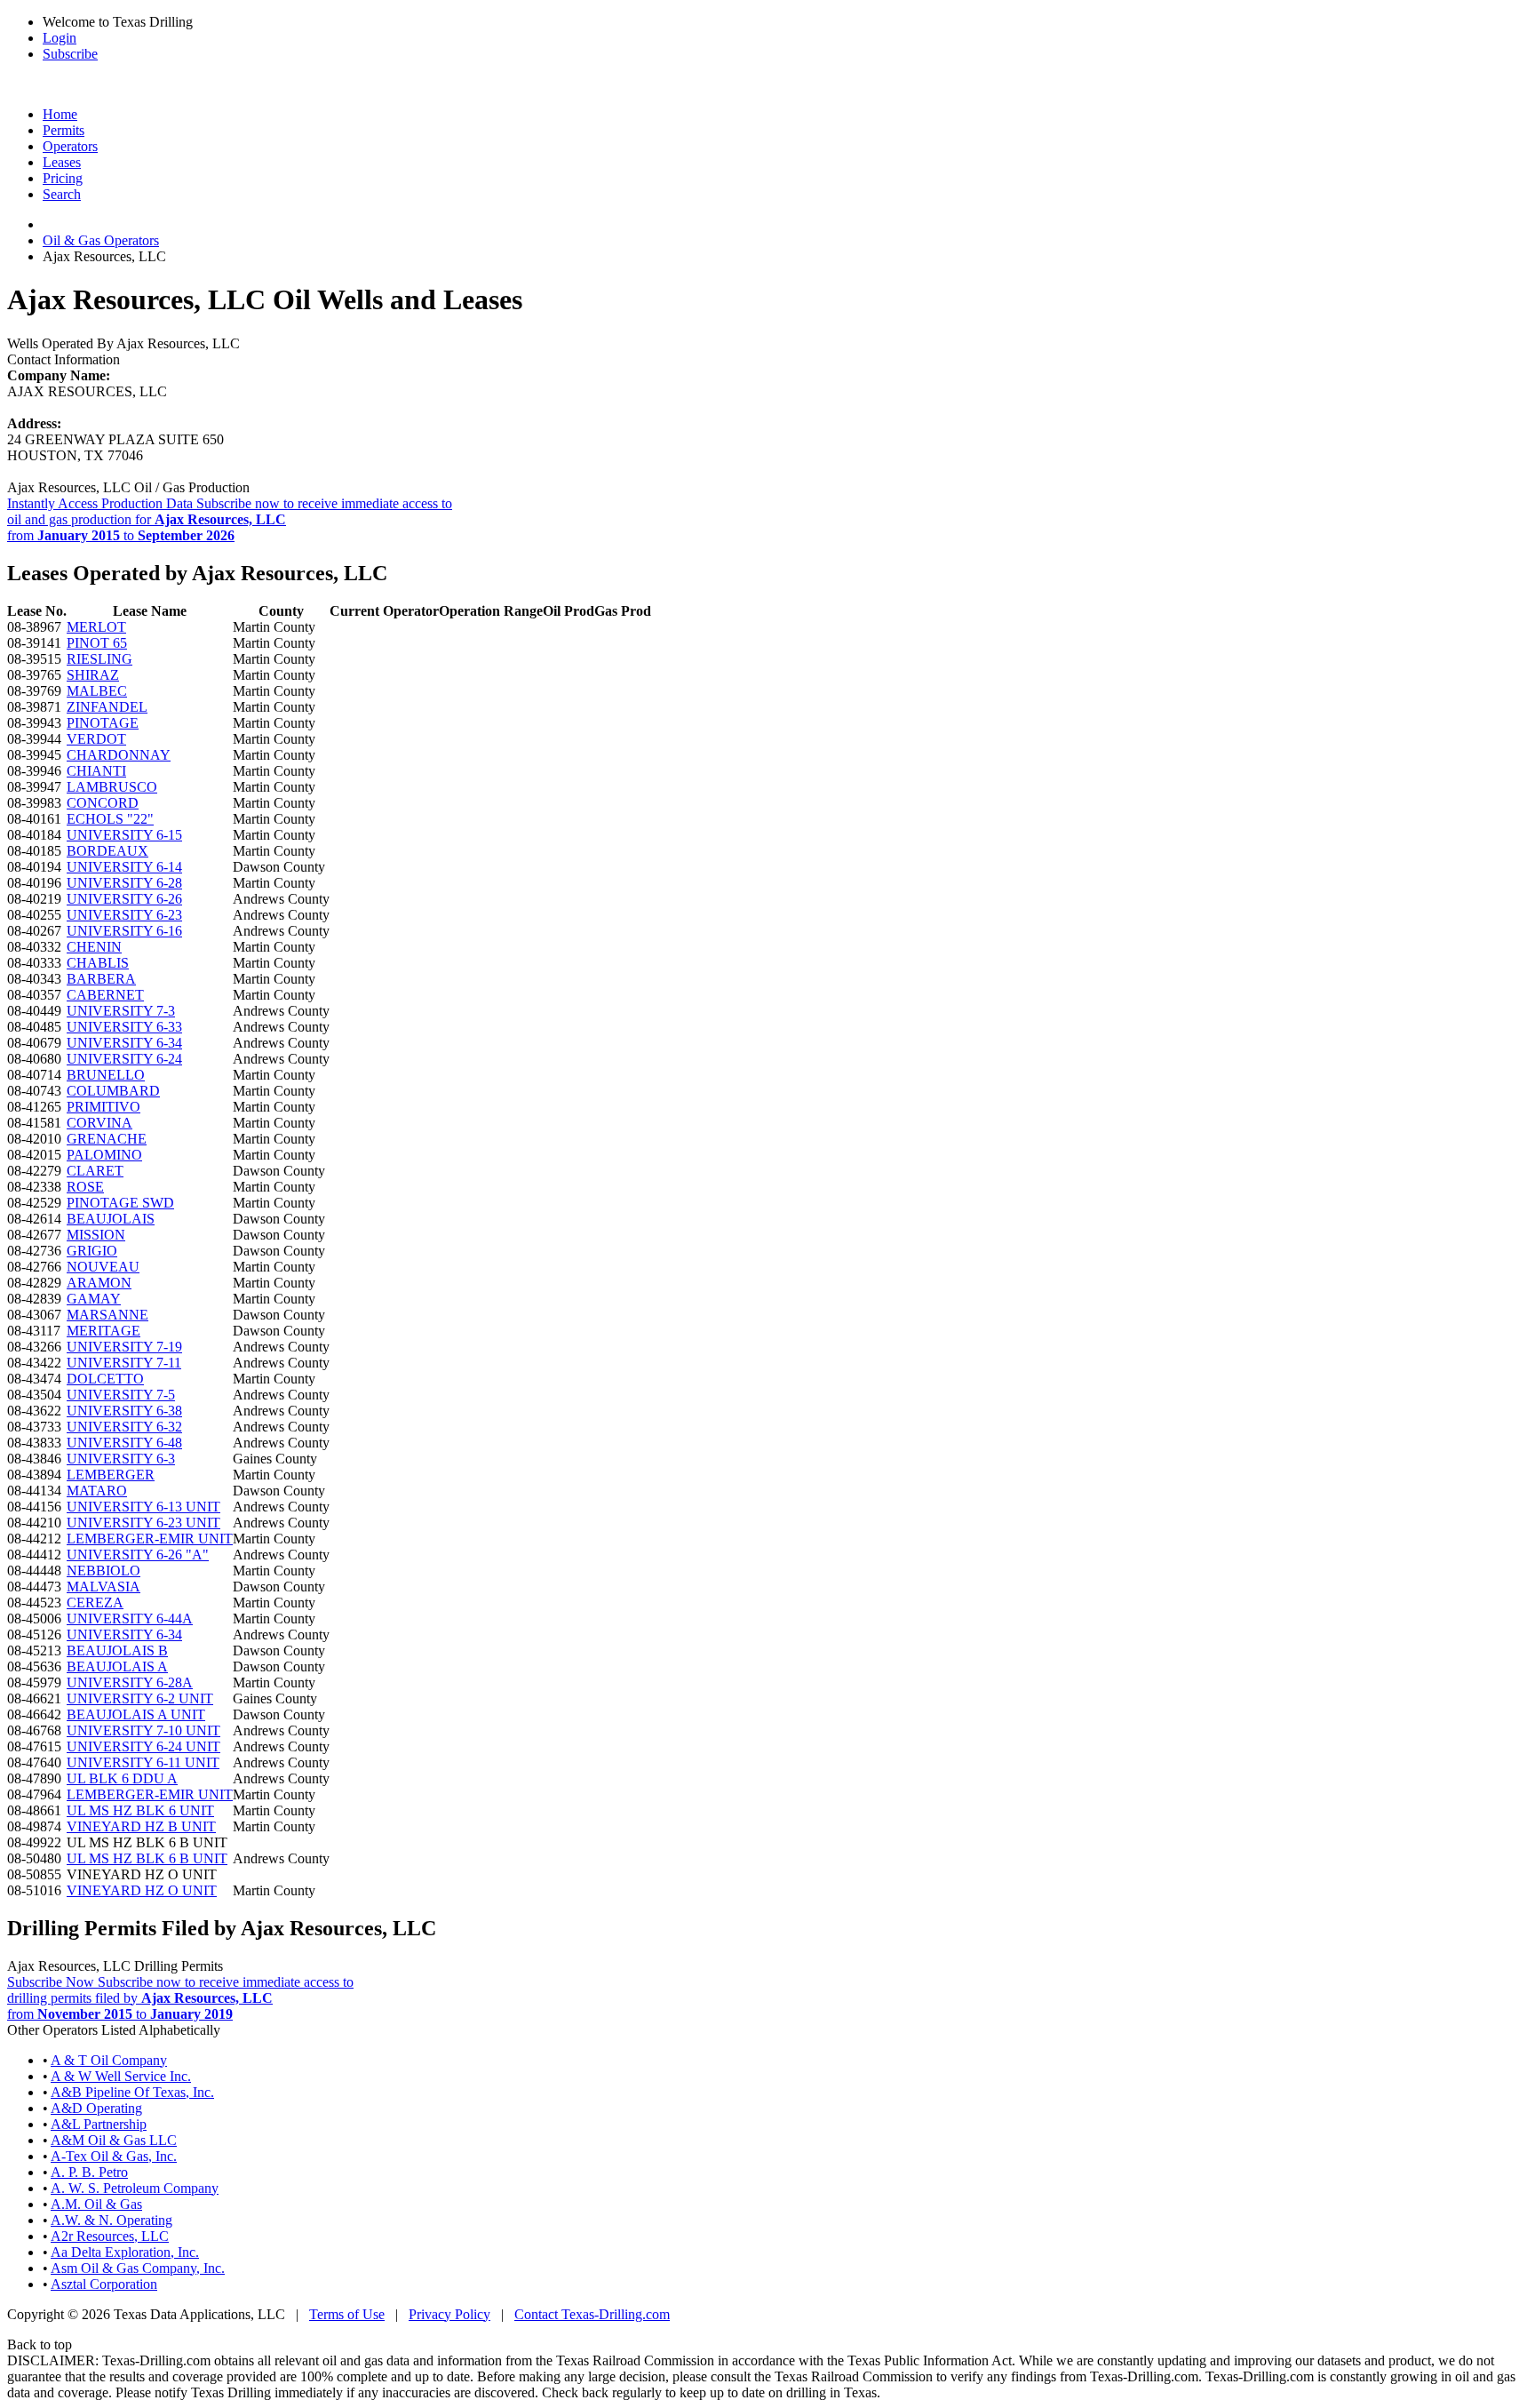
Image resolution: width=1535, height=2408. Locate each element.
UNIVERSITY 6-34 (124, 1043)
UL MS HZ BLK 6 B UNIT (147, 1858)
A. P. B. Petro (89, 2172)
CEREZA (95, 1603)
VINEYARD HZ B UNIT (141, 1826)
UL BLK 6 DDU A (122, 1778)
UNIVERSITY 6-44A (130, 1619)
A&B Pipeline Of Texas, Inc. (132, 2092)
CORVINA (99, 1123)
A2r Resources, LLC (110, 2236)
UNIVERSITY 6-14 (124, 867)
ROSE (85, 1187)
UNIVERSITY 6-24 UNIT (143, 1746)
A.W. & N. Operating (111, 2220)
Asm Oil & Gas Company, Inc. (138, 2268)
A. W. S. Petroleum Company (135, 2188)
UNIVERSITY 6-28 (124, 883)
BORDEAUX (107, 851)
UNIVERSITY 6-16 (124, 931)
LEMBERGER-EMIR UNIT (150, 1539)
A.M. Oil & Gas (96, 2204)
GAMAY (94, 1299)
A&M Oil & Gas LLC (114, 2140)
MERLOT (96, 627)
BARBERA (101, 979)
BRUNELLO (106, 1075)
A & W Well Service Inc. (121, 2076)
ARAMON (99, 1283)
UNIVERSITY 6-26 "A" (138, 1555)
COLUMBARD (113, 1091)
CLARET (95, 1171)
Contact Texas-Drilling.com (592, 2314)
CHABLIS (98, 963)
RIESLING (99, 659)
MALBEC (97, 691)
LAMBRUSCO (112, 787)
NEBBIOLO (103, 1571)
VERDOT (96, 739)
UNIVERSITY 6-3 (121, 1459)
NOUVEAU (103, 1267)
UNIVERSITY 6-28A (130, 1682)
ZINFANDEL (107, 707)
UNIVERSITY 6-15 (124, 835)
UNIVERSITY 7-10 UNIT (143, 1730)
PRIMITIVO (103, 1107)
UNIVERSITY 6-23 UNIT (143, 1523)
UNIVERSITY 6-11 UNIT (143, 1762)
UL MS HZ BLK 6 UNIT (140, 1810)
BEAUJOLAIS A (117, 1666)
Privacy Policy (449, 2314)
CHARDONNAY (119, 755)
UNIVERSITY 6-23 (124, 915)
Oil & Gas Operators (101, 240)
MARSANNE (107, 1315)
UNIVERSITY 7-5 (121, 1395)
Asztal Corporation (104, 2284)
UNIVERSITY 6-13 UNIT (143, 1507)
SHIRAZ (93, 675)
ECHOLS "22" (110, 819)
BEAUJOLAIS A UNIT (136, 1714)
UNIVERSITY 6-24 (124, 1059)
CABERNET (105, 995)
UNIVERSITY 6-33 (124, 1027)
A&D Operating (96, 2108)
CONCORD (103, 803)
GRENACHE (107, 1139)
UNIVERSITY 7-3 (121, 1011)
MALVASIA (103, 1587)
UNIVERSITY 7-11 (124, 1363)
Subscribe (70, 54)
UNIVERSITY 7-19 (124, 1347)
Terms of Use (347, 2314)
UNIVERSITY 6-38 (124, 1411)
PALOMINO (104, 1155)
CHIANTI (96, 771)
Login (60, 38)
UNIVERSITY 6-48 (124, 1443)
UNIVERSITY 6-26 (124, 899)
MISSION (96, 1235)
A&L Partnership (99, 2124)
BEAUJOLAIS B (117, 1651)
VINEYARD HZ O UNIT (142, 1890)
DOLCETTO (105, 1379)
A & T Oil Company (109, 2060)
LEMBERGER (111, 1475)
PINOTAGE (103, 723)
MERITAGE (103, 1331)
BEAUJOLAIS (111, 1219)
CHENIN (94, 947)
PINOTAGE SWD (120, 1203)
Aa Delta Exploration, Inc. (125, 2252)
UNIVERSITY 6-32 (124, 1427)
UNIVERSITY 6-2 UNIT (140, 1698)
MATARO (97, 1491)
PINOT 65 (97, 643)
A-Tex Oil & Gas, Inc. (114, 2156)
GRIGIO (92, 1251)
